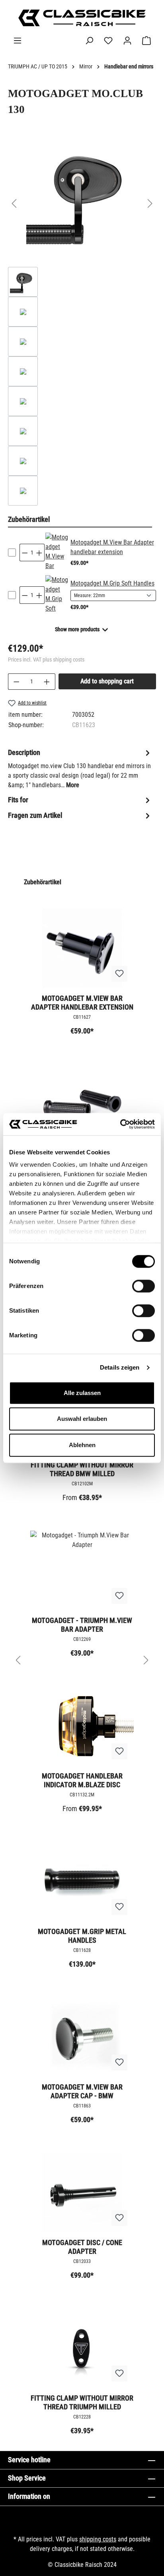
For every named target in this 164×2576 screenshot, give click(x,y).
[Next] (150, 203)
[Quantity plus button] (39, 553)
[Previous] (14, 203)
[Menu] (18, 41)
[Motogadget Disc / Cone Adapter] (82, 2193)
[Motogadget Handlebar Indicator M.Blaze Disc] (82, 1726)
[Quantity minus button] (25, 553)
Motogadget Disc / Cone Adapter (82, 2247)
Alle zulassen (82, 1393)
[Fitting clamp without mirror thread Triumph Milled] (82, 2348)
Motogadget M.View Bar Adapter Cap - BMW (82, 2091)
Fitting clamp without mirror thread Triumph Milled (82, 2402)
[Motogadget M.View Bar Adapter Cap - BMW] (82, 2037)
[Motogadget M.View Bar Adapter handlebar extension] (57, 553)
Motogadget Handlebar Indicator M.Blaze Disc (82, 1780)
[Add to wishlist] (119, 974)
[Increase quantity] (47, 682)
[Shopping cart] (146, 41)
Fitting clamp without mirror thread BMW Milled (82, 1469)
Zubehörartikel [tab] (29, 519)
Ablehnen (82, 1445)
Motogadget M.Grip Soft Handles (112, 583)
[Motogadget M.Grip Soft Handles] (57, 595)
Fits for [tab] (18, 800)
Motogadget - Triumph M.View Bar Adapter (82, 1625)
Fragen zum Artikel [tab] (35, 815)
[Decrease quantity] (16, 682)
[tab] (80, 768)
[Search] (89, 41)
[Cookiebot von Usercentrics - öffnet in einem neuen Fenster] (120, 1124)
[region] (82, 323)
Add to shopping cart (107, 681)
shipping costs (98, 2539)
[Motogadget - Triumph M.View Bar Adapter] (82, 1570)
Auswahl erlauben (82, 1419)
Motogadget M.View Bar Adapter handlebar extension (82, 1003)
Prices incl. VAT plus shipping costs (46, 660)
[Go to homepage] (82, 18)
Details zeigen (120, 1367)
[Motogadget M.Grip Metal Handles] (82, 1881)
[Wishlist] (108, 41)
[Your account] (127, 41)
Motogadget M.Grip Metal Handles (82, 1936)
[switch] (143, 1286)
